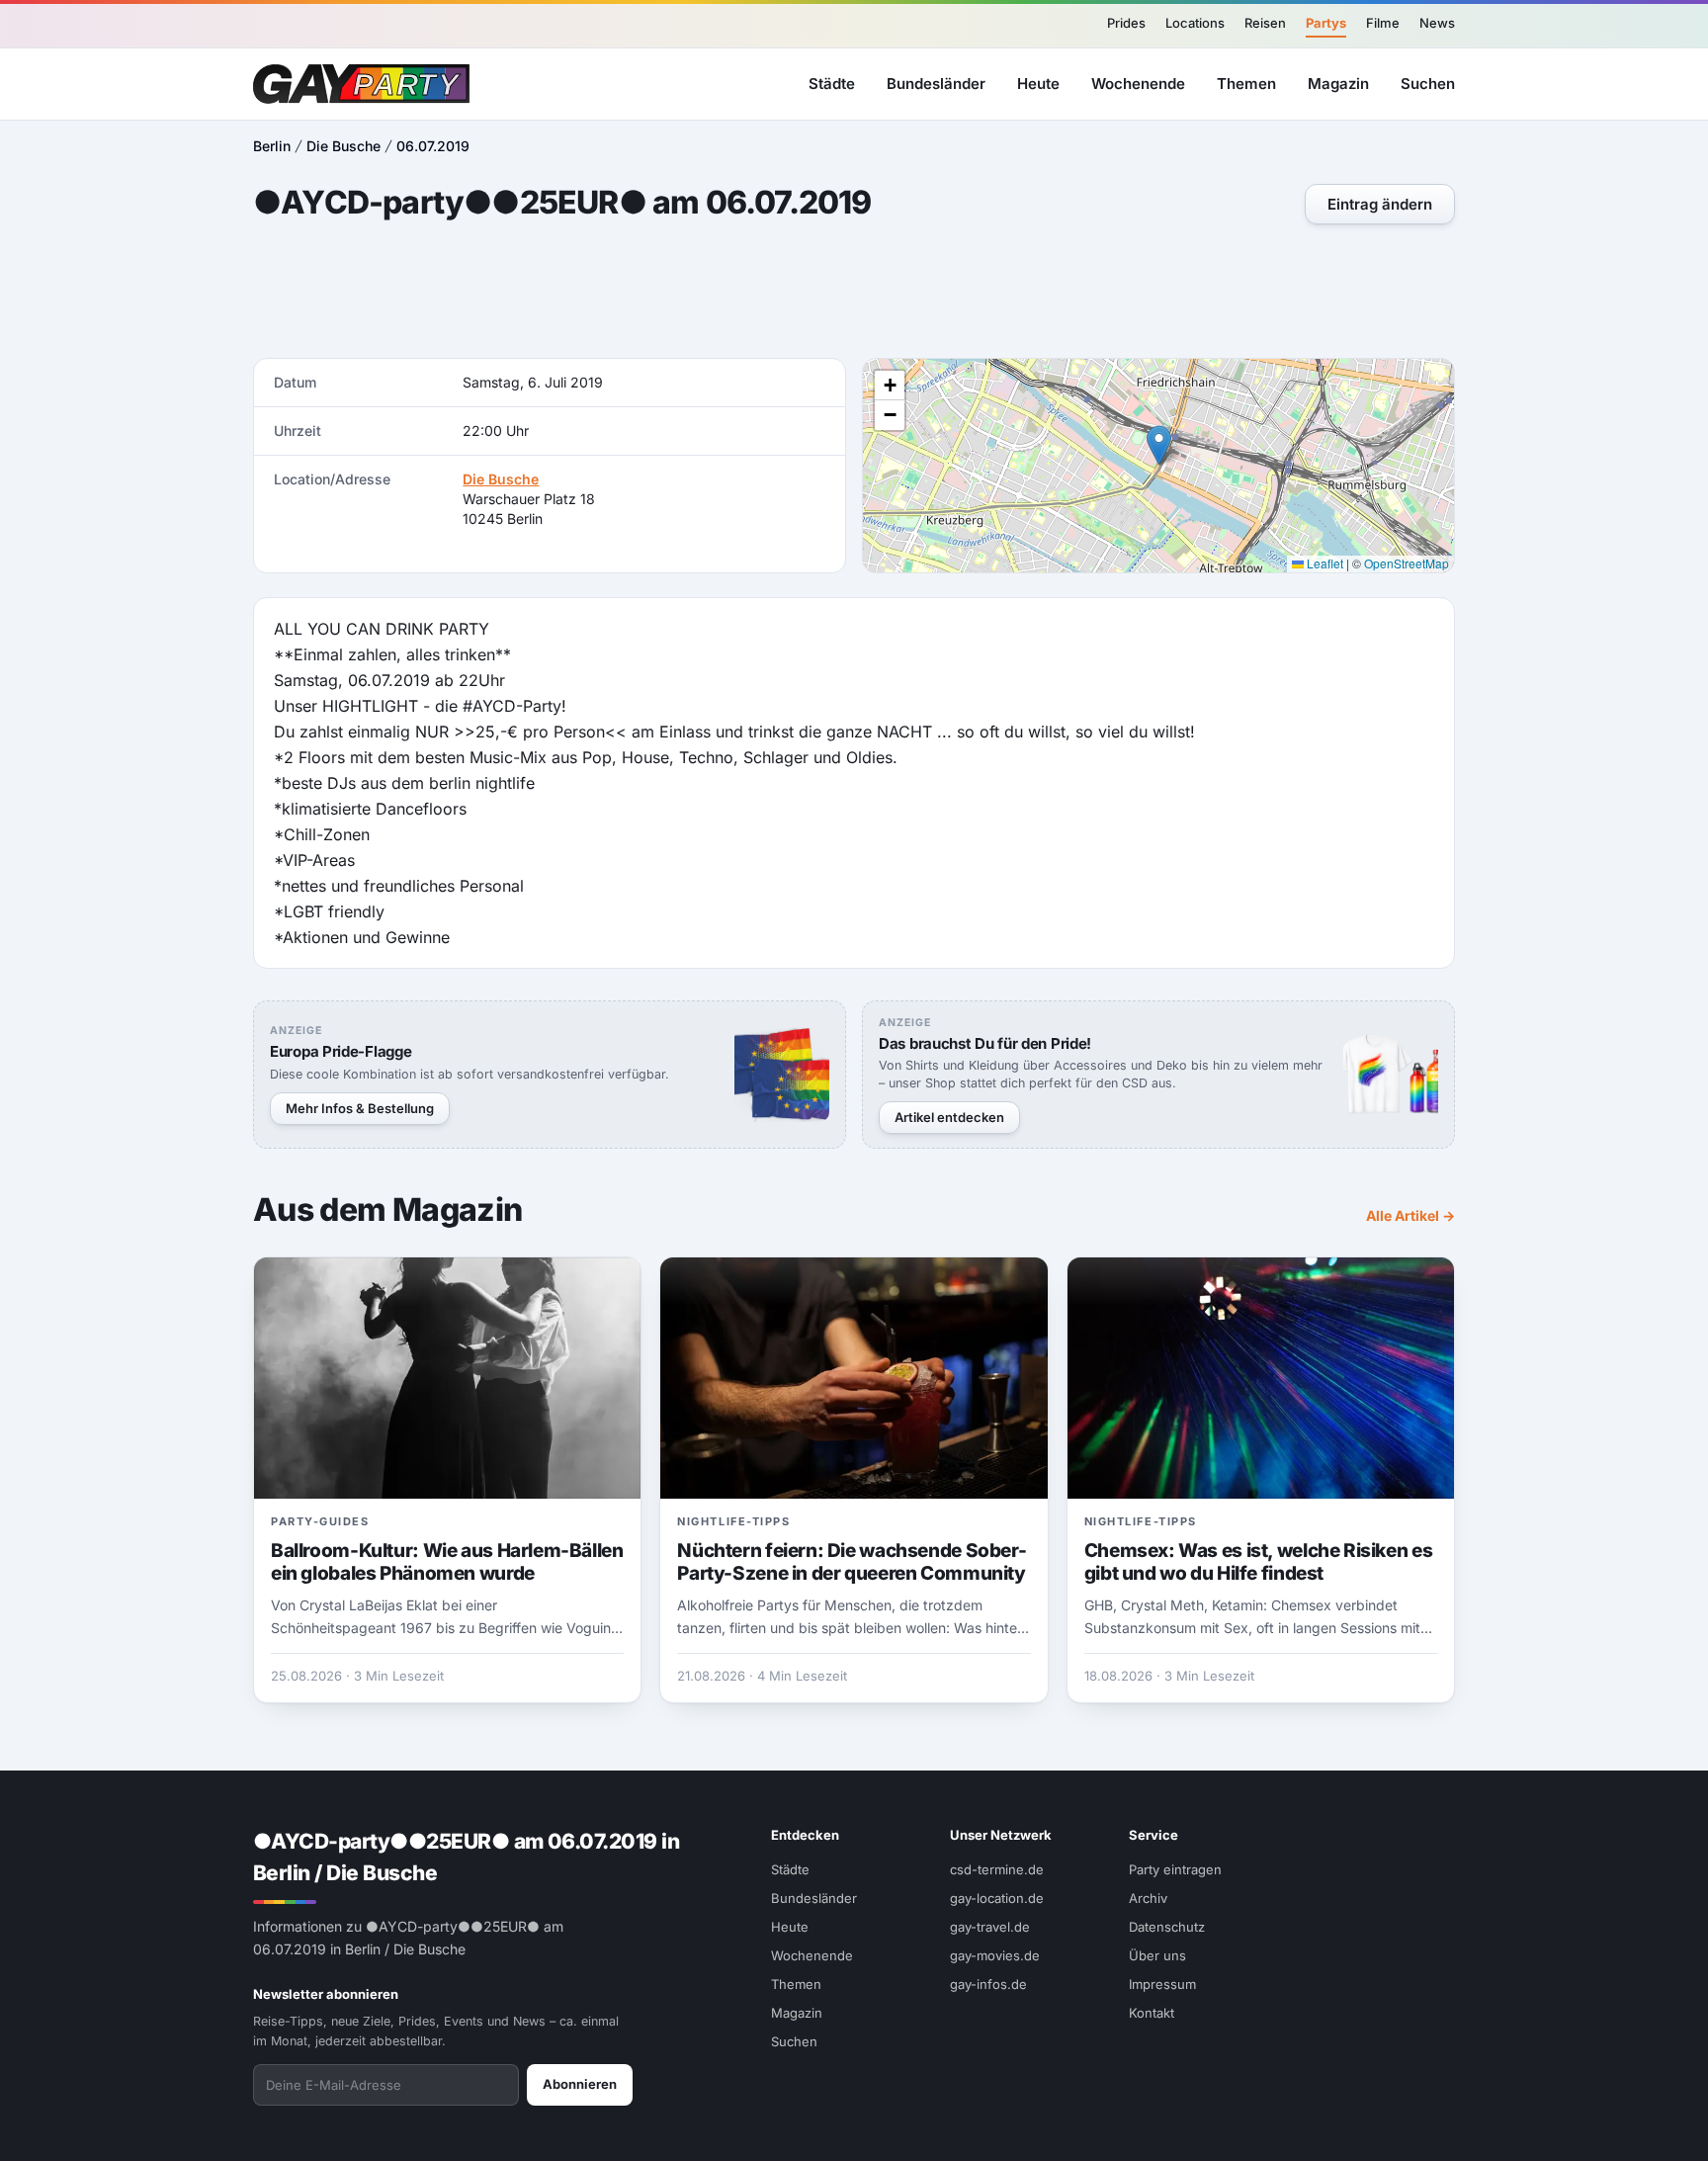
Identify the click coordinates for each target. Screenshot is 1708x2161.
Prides (1126, 23)
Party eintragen (1175, 1869)
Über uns (1157, 1955)
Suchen (1428, 83)
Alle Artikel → (1410, 1215)
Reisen (1265, 23)
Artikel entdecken (949, 1117)
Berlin (272, 146)
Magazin (1338, 83)
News (1437, 23)
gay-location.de (997, 1898)
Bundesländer (936, 83)
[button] (1159, 445)
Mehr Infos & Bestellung (360, 1108)
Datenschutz (1167, 1927)
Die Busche (343, 146)
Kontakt (1152, 2013)
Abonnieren (580, 2084)
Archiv (1148, 1898)
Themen (1246, 83)
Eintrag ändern (1380, 204)
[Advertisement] (1605, 1080)
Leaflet (1324, 563)
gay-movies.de (995, 1955)
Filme (1383, 23)
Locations (1195, 23)
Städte (832, 83)
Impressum (1162, 1984)
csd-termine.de (997, 1869)
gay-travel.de (990, 1927)
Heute (1038, 83)
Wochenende (1138, 83)
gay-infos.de (988, 1984)
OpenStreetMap (1407, 563)
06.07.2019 (433, 146)
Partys (1326, 23)
